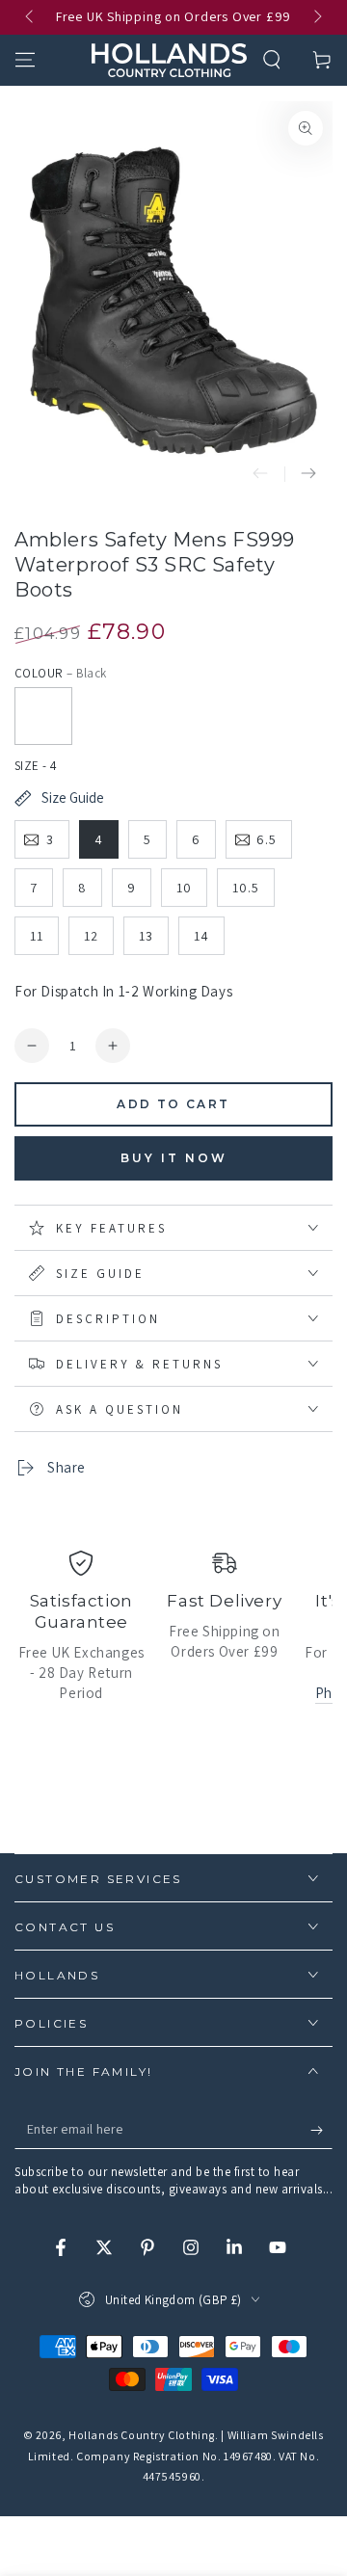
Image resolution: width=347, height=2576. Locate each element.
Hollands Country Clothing (142, 2435)
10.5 (246, 888)
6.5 (267, 839)
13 (146, 936)
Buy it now (174, 1158)
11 (37, 936)
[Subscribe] (321, 2130)
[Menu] (25, 60)
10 (184, 888)
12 (91, 936)
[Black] (43, 716)
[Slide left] (31, 17)
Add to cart (173, 1104)
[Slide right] (316, 17)
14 (201, 936)
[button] (272, 60)
